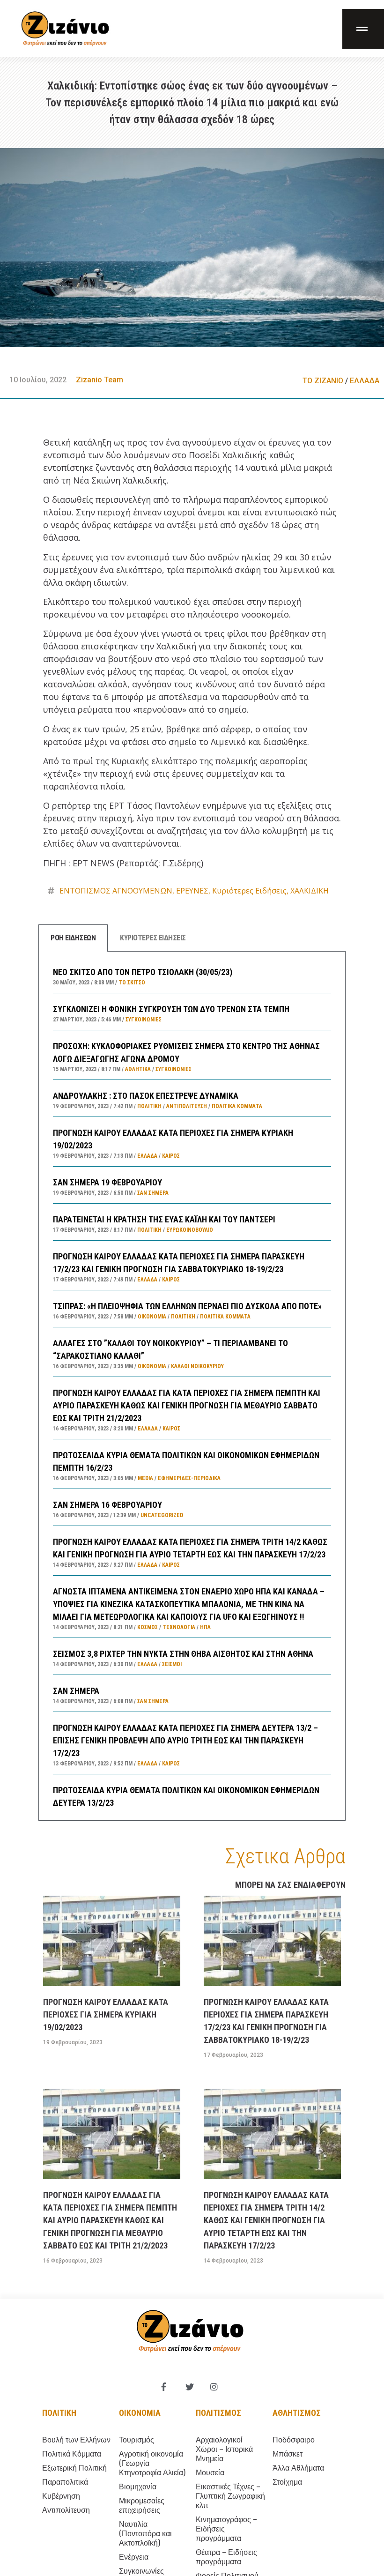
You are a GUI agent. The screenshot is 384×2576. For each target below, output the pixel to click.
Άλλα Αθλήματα (298, 2468)
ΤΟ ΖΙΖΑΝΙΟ (323, 381)
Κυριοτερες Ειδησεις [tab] (153, 938)
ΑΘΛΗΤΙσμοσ (297, 2413)
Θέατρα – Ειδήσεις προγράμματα (226, 2557)
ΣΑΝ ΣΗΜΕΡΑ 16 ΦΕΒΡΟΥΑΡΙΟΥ (107, 1505)
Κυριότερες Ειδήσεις (249, 891)
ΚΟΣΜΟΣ (148, 1627)
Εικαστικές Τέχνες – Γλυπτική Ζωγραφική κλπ (230, 2496)
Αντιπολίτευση (187, 1106)
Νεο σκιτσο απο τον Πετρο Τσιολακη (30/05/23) (143, 972)
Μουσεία (210, 2473)
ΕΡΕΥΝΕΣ (192, 891)
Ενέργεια (134, 2557)
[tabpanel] (192, 1386)
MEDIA (145, 1478)
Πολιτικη (59, 2413)
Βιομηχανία (138, 2487)
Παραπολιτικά (65, 2482)
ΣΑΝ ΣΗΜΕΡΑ (76, 1691)
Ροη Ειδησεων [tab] (73, 938)
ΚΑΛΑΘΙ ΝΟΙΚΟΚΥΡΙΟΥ (197, 1366)
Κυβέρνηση (61, 2496)
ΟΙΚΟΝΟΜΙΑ (152, 1317)
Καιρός (171, 1156)
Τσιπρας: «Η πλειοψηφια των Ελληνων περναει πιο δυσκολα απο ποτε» (187, 1306)
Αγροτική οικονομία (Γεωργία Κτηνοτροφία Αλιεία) (152, 2463)
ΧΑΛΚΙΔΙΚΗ (310, 891)
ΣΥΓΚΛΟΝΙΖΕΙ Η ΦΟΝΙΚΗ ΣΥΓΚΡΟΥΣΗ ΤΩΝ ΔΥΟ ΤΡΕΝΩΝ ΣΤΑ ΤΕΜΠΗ (171, 1009)
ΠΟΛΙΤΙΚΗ (149, 1106)
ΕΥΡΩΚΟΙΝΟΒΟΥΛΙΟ (190, 1230)
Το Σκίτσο (132, 983)
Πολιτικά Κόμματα (237, 1106)
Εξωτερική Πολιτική (74, 2468)
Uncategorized (162, 1515)
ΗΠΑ (205, 1627)
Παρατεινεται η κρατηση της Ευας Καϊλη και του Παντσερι (164, 1219)
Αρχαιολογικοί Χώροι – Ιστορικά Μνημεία (224, 2449)
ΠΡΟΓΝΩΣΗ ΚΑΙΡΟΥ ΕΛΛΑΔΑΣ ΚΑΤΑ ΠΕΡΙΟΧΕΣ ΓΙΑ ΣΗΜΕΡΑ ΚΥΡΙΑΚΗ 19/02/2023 (106, 2014)
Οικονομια (140, 2413)
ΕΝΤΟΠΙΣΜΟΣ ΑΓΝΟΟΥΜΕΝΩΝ (116, 891)
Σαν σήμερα (153, 1193)
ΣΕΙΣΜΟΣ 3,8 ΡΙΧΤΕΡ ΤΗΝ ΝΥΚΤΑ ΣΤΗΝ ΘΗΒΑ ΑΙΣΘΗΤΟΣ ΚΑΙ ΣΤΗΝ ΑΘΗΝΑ (183, 1654)
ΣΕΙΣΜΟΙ (172, 1664)
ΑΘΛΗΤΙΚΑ (138, 1069)
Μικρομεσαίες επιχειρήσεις (142, 2505)
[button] (363, 29)
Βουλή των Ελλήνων (76, 2440)
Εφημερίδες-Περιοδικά (189, 1478)
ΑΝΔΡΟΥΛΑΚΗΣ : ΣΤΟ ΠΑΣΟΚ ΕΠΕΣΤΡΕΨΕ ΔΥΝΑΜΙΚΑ (146, 1096)
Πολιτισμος (218, 2413)
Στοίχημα (287, 2482)
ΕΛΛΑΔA (365, 381)
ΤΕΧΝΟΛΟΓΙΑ (179, 1627)
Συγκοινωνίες (144, 1020)
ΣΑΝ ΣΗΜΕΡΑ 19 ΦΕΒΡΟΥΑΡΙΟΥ (107, 1182)
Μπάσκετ (288, 2454)
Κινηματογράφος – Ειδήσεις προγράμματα (226, 2529)
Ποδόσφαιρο (294, 2440)
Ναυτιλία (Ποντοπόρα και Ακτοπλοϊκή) (145, 2534)
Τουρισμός (137, 2440)
